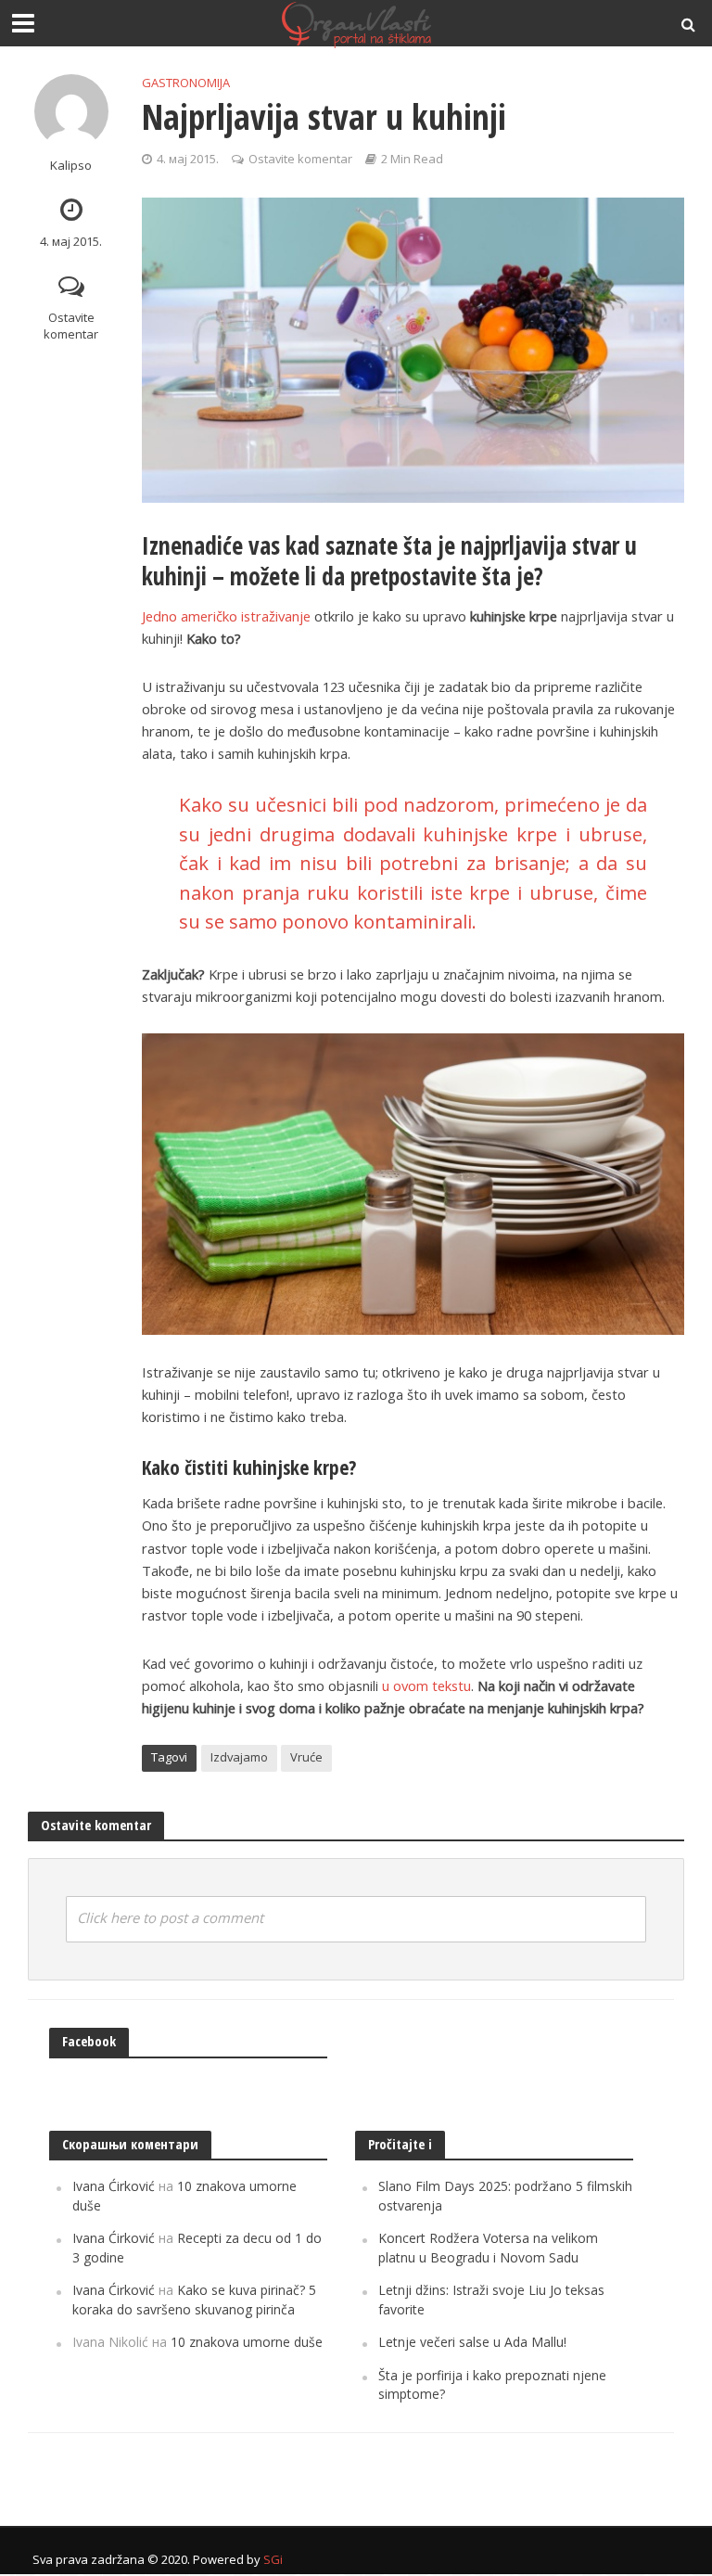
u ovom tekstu (426, 1685)
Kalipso (71, 166)
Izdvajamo (239, 1757)
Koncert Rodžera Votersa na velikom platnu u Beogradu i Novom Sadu (488, 2247)
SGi (273, 2559)
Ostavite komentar (71, 326)
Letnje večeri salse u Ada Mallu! (472, 2342)
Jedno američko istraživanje (226, 616)
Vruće (306, 1757)
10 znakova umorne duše (247, 2342)
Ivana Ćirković (114, 2186)
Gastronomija (186, 83)
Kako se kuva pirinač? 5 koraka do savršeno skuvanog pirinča (194, 2299)
